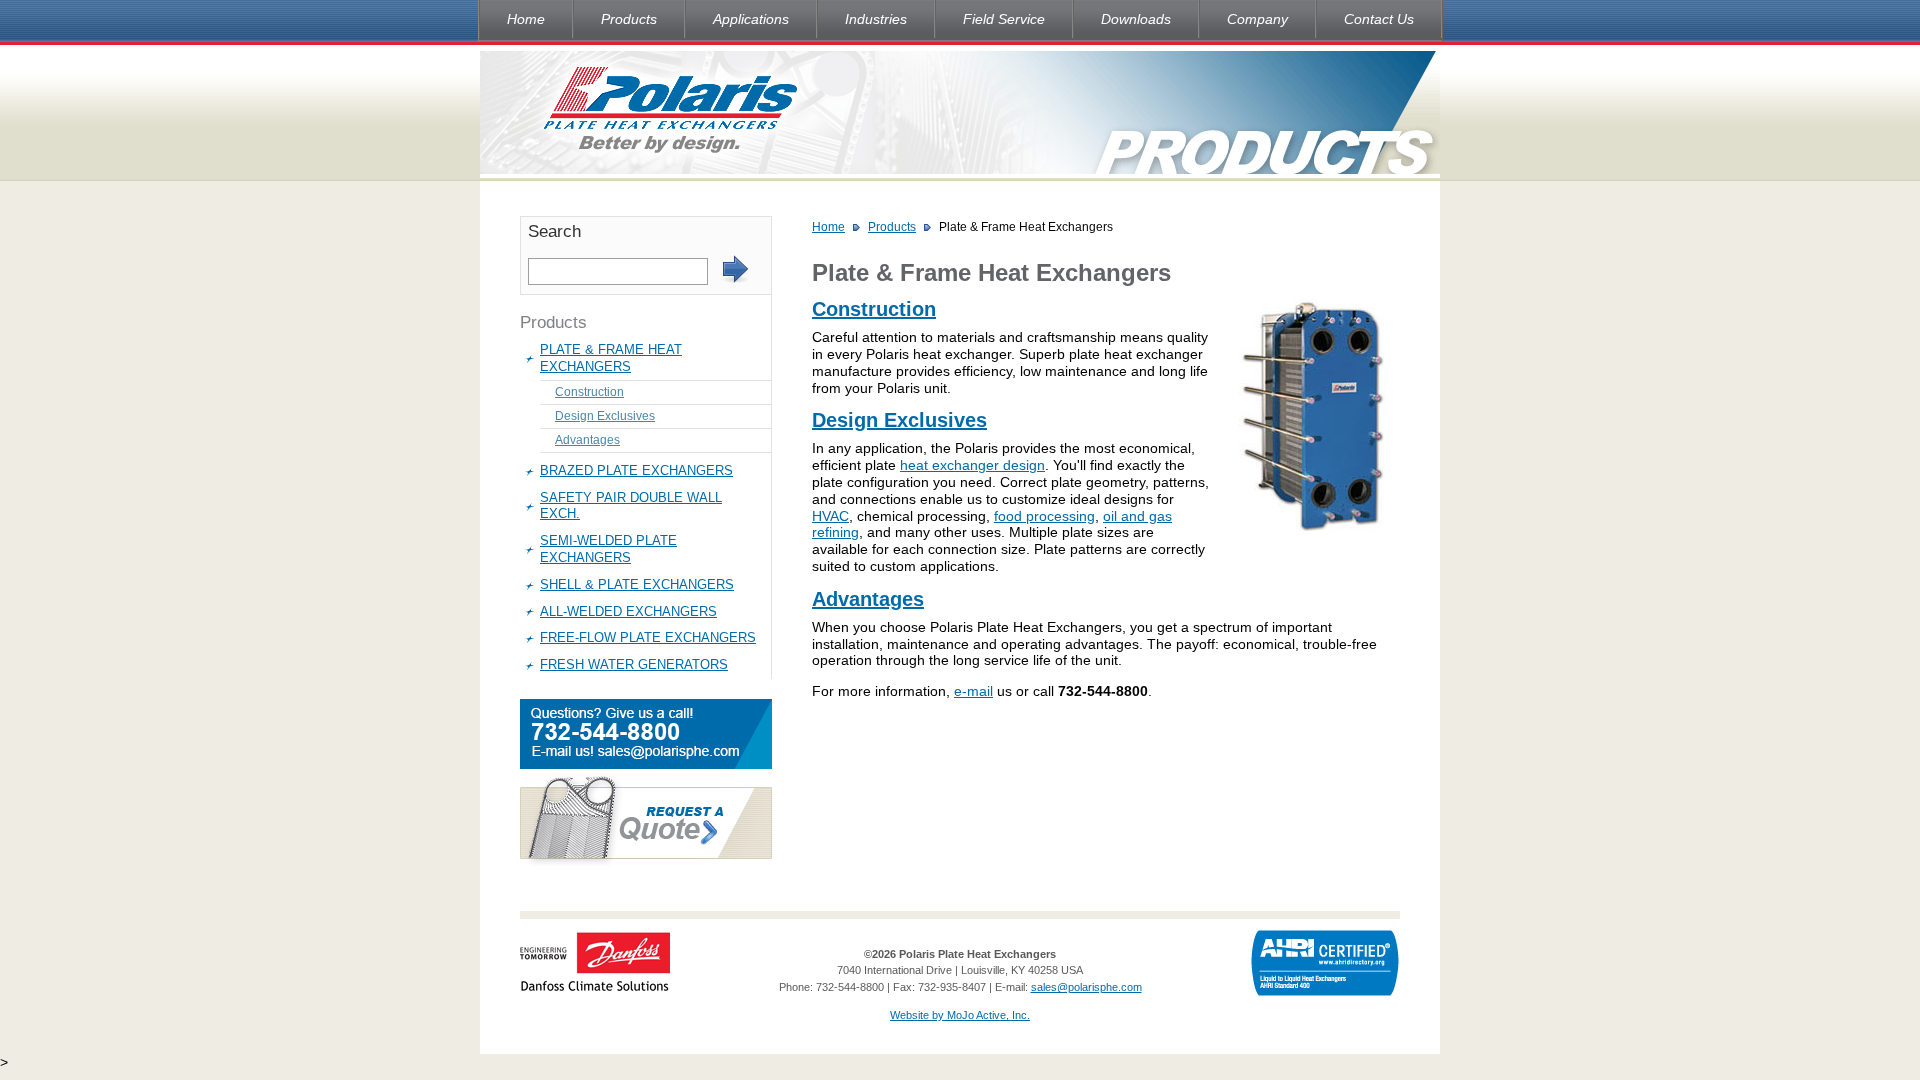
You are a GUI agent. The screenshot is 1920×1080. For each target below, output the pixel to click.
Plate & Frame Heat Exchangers (611, 358)
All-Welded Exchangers (628, 611)
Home (526, 19)
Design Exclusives (605, 416)
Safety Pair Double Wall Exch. (631, 506)
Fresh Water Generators (634, 664)
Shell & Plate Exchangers (637, 584)
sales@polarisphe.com (1086, 987)
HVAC (830, 516)
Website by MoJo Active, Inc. (960, 1015)
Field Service (1004, 19)
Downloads (1136, 19)
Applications (751, 19)
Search (554, 231)
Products (629, 19)
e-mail (973, 691)
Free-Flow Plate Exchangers (648, 637)
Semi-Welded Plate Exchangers (608, 549)
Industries (876, 19)
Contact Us (1379, 19)
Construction (589, 392)
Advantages (587, 440)
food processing (1044, 516)
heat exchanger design (972, 465)
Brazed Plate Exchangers (636, 470)
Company (1257, 19)
